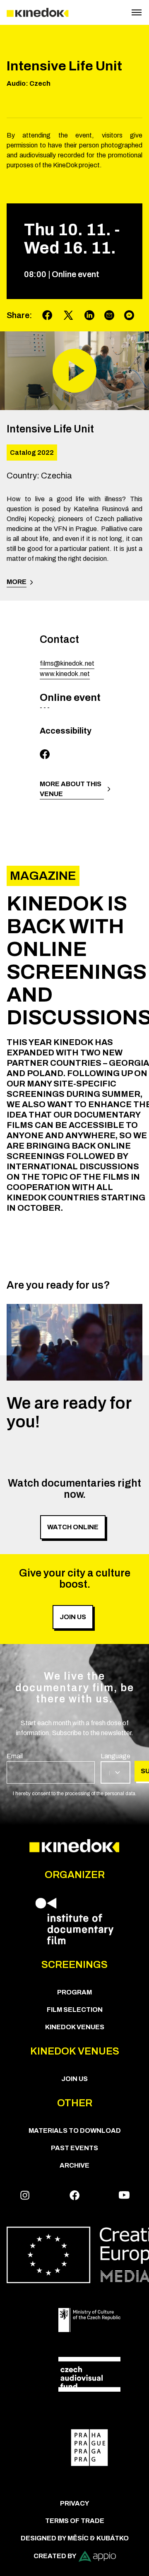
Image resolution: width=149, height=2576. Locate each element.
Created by (55, 2556)
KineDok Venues (75, 2027)
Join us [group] (73, 1617)
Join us (74, 2079)
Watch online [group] (73, 1527)
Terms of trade (75, 2521)
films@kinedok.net (67, 663)
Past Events (74, 2148)
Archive (74, 2165)
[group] (51, 1767)
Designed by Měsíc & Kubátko (75, 2538)
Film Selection (75, 2010)
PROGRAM (74, 1992)
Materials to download (75, 2131)
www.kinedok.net (65, 674)
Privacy (75, 2503)
